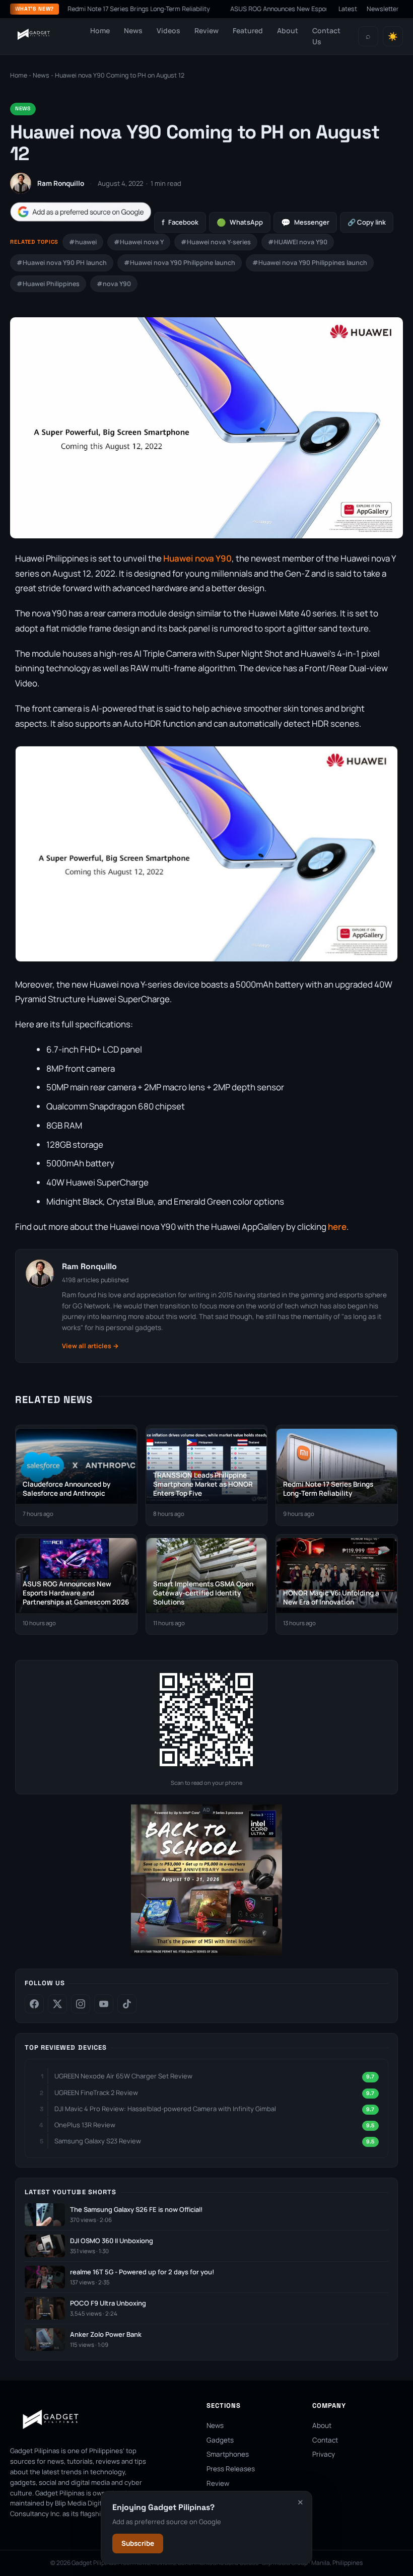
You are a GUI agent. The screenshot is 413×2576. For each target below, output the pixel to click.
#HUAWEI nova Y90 (298, 242)
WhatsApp (240, 222)
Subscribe (138, 2543)
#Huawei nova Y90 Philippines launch (310, 263)
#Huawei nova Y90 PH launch (62, 263)
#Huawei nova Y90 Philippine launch (180, 263)
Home (100, 30)
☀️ (393, 37)
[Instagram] (81, 2004)
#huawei (83, 242)
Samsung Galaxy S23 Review (98, 2141)
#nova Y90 (114, 284)
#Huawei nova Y (139, 242)
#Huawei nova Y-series (216, 242)
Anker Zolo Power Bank (106, 2335)
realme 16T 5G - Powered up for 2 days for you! (142, 2272)
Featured (248, 30)
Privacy (324, 2454)
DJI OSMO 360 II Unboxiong (112, 2241)
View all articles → (90, 1346)
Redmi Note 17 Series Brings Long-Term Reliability (102, 9)
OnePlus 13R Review (85, 2125)
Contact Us (326, 36)
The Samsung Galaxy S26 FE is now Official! (136, 2210)
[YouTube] (104, 2004)
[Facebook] (34, 2004)
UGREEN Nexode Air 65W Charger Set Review (123, 2076)
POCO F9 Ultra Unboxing (108, 2303)
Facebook (180, 222)
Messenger (305, 222)
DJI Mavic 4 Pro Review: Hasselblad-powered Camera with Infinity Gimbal (165, 2109)
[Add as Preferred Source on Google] (81, 212)
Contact (325, 2440)
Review (206, 30)
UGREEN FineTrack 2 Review (96, 2093)
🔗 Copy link (367, 222)
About (288, 30)
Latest (348, 9)
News (133, 30)
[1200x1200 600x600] (206, 1953)
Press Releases (231, 2469)
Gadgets (220, 2440)
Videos (168, 30)
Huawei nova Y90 (197, 558)
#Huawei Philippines (48, 284)
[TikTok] (127, 2004)
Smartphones (228, 2454)
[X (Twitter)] (57, 2004)
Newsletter (383, 9)
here (337, 1227)
